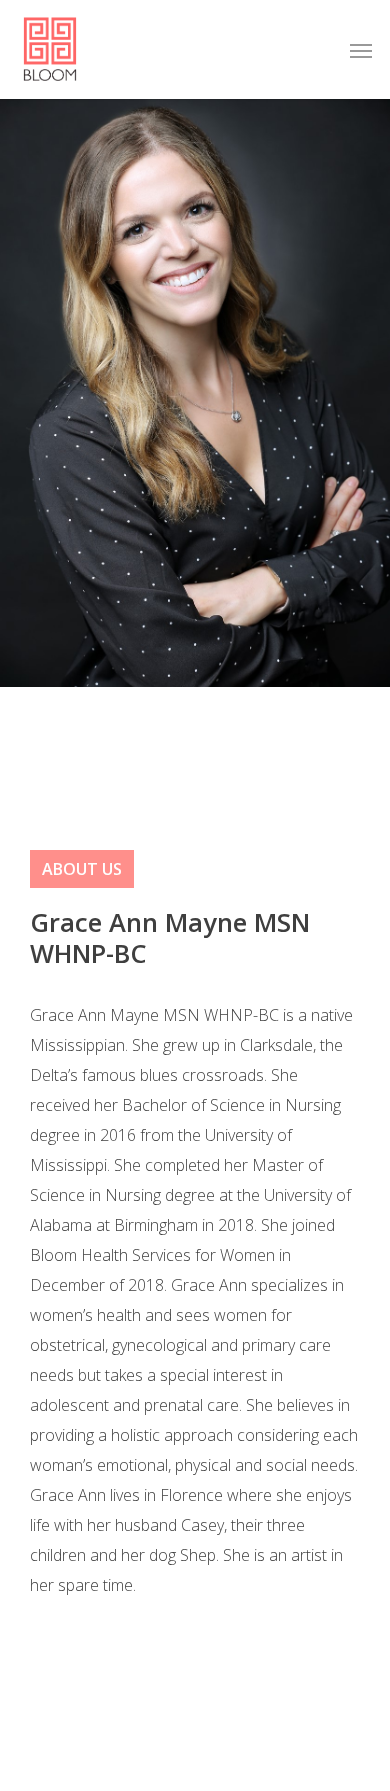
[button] (361, 50)
